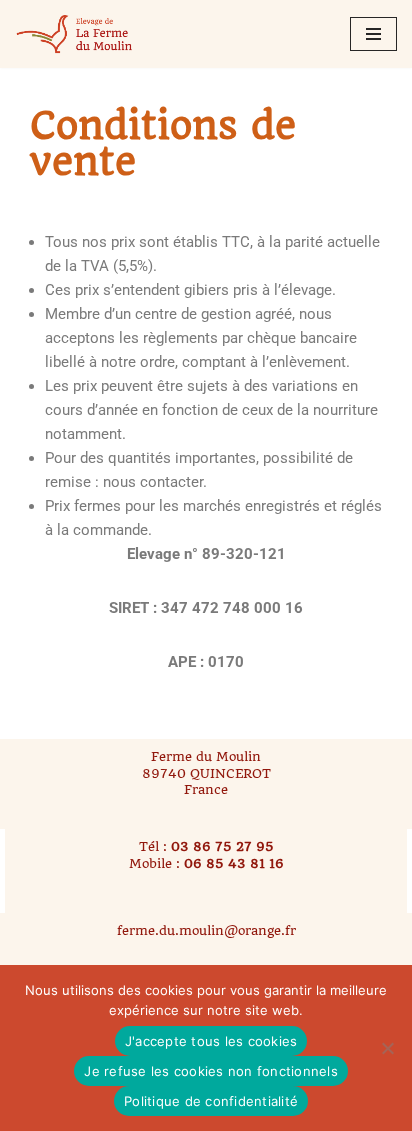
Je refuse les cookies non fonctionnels (211, 1071)
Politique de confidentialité (211, 1101)
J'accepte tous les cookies (211, 1041)
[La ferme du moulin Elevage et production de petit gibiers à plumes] (75, 34)
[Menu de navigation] (373, 34)
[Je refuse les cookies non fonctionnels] (387, 1048)
